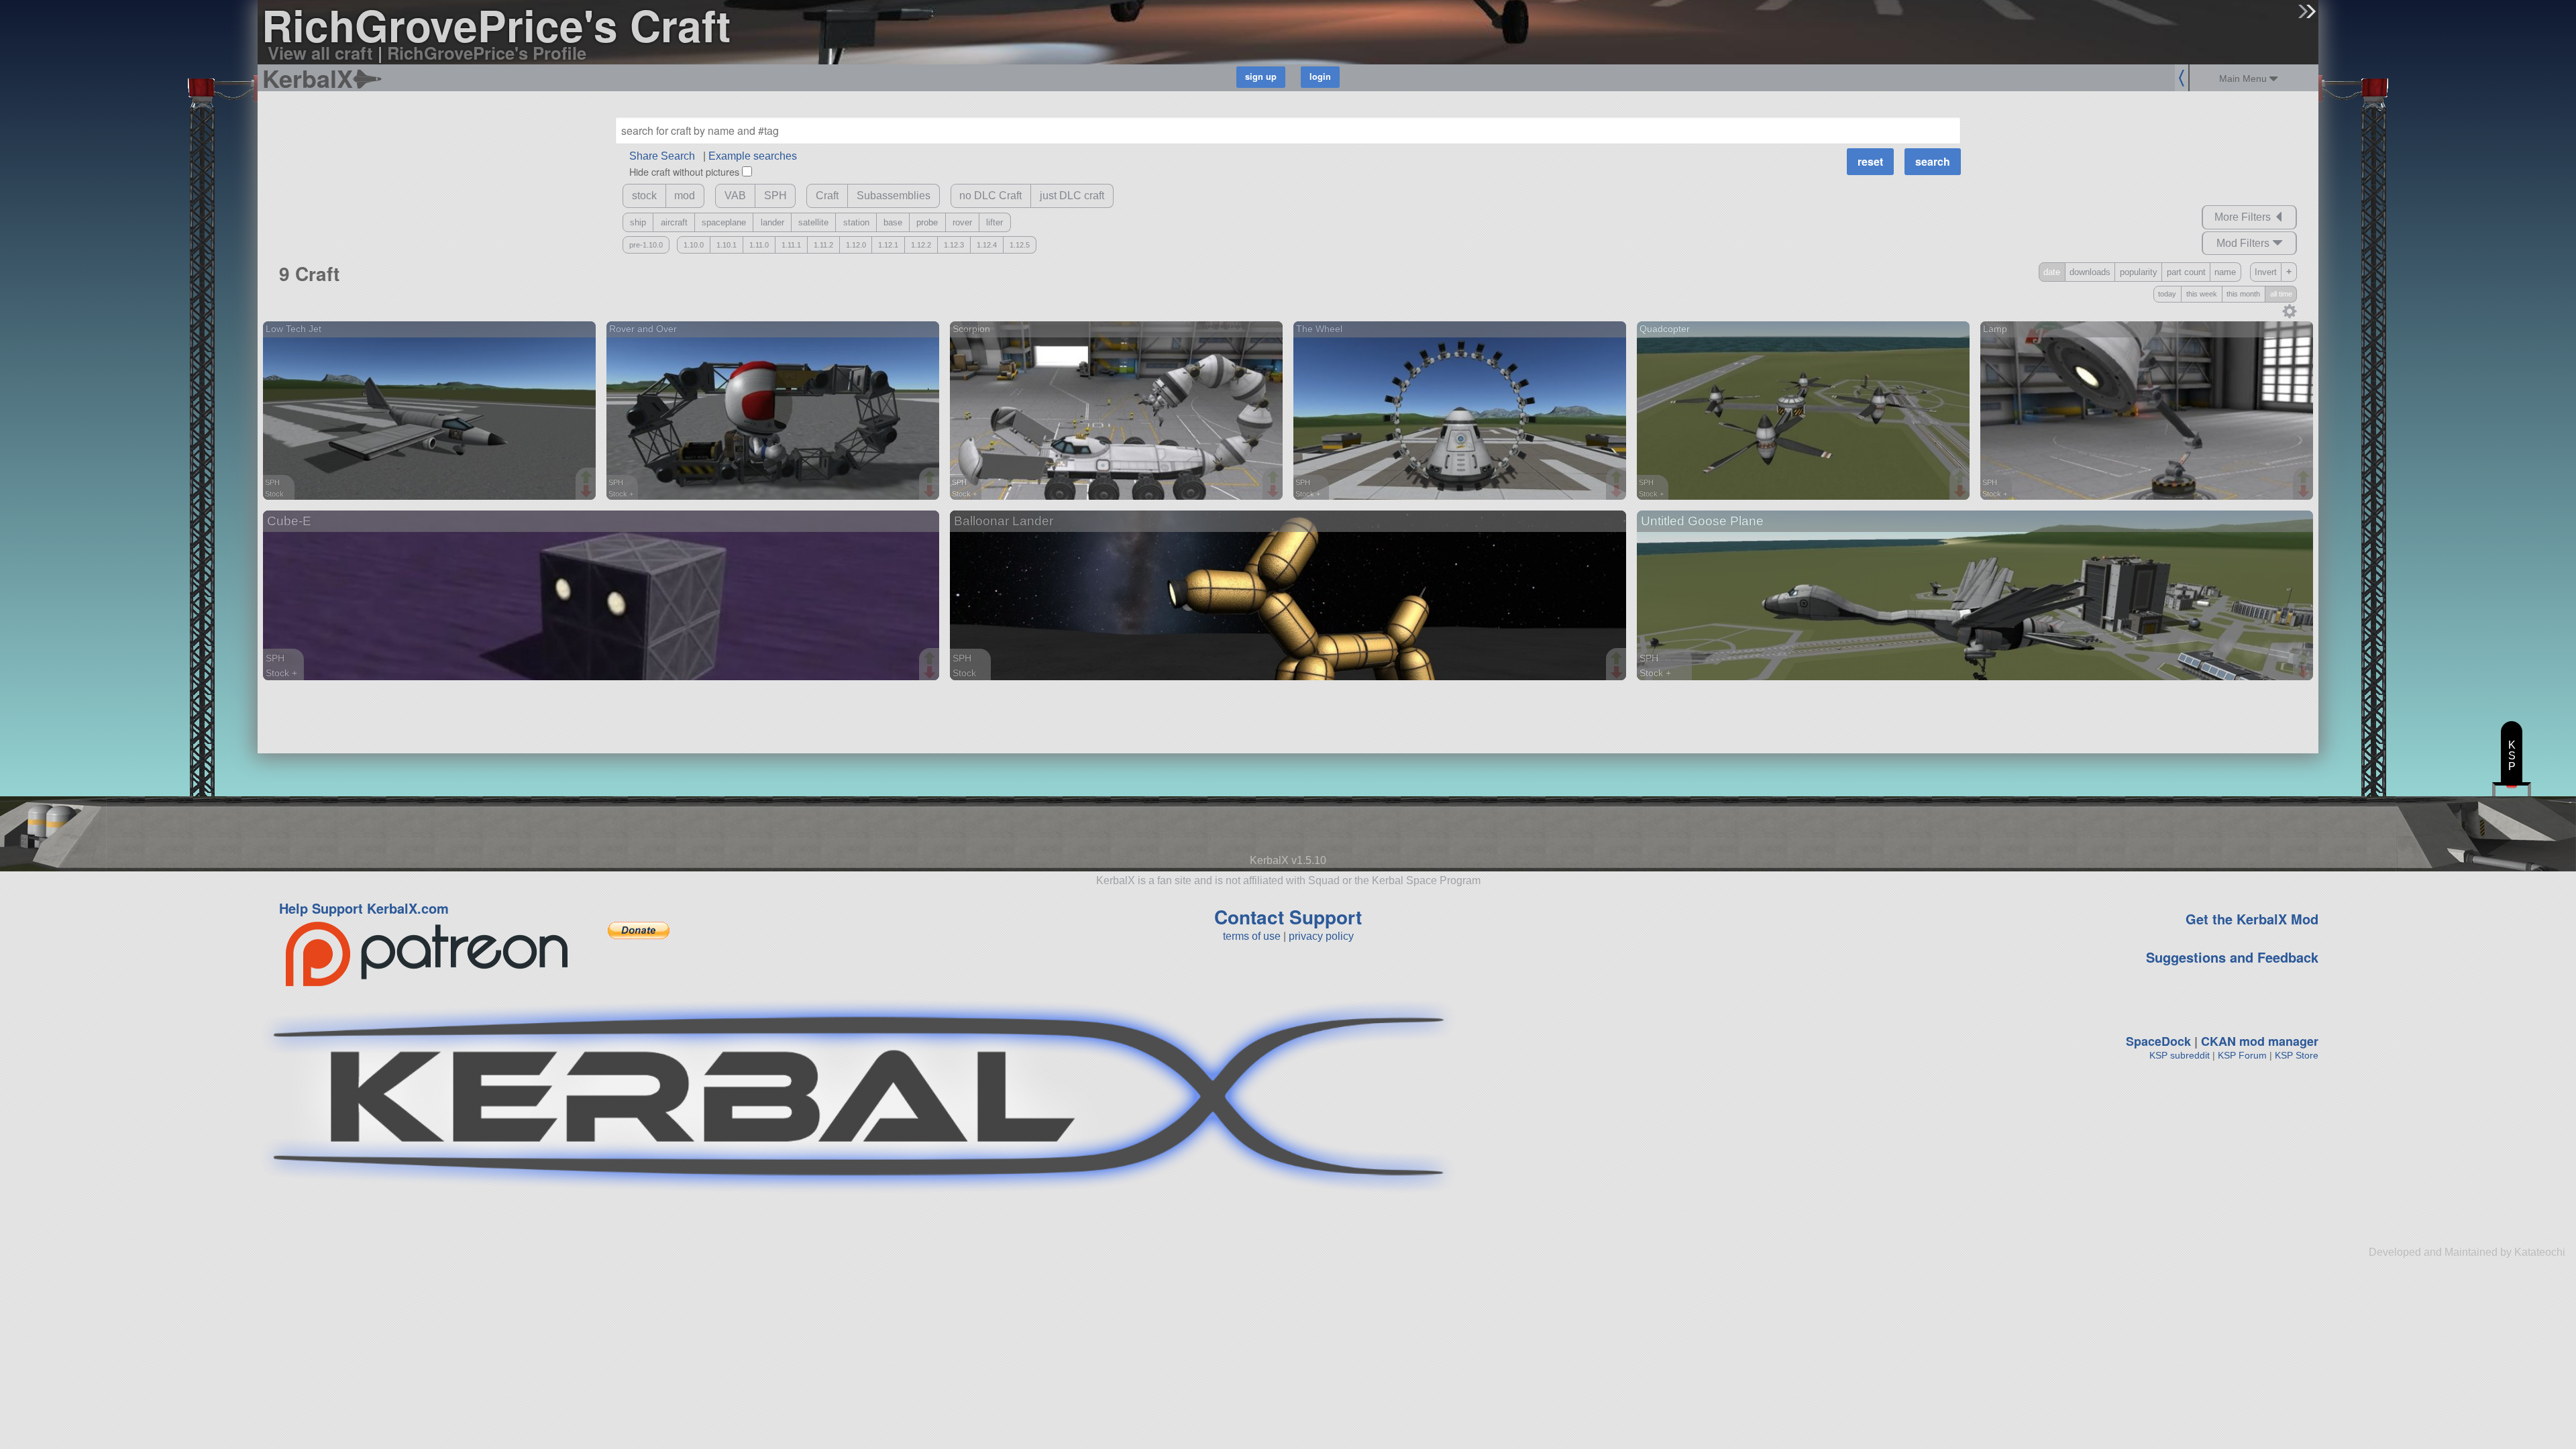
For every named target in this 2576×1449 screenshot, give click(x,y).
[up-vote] (588, 478)
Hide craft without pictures (684, 171)
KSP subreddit (2180, 1055)
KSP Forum (2242, 1055)
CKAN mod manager (2260, 1041)
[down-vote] (588, 492)
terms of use (1252, 936)
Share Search (662, 156)
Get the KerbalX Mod (2252, 919)
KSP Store (2297, 1055)
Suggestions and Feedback (2232, 957)
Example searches (753, 156)
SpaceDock (2158, 1041)
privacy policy (1321, 936)
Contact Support (1288, 917)
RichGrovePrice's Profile (487, 53)
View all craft (320, 53)
